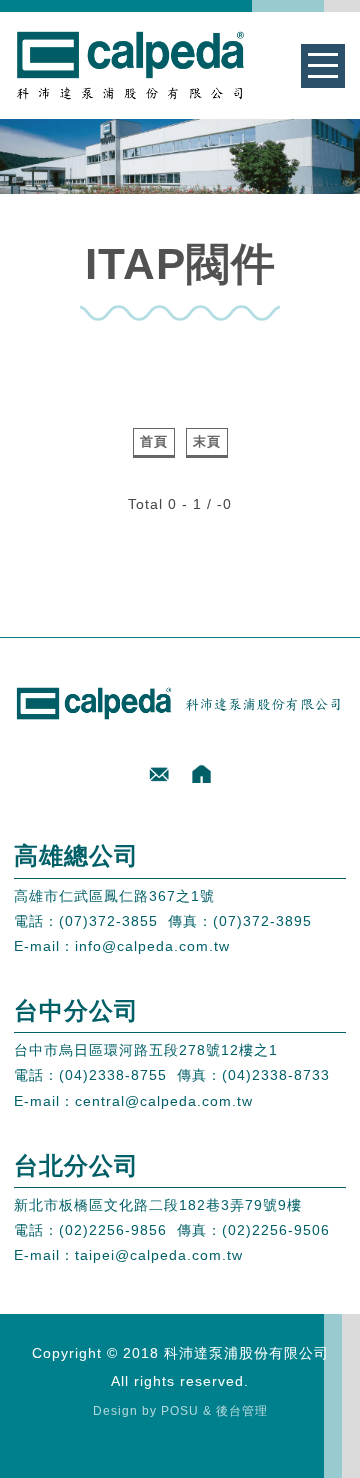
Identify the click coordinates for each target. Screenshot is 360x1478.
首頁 (154, 441)
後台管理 (242, 1411)
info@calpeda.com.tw (152, 946)
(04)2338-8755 (113, 1075)
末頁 (207, 441)
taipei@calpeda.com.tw (159, 1255)
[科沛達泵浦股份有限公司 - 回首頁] (130, 65)
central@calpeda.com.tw (164, 1101)
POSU (180, 1411)
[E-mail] (159, 774)
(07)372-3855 (108, 921)
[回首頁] (201, 774)
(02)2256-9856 (113, 1230)
